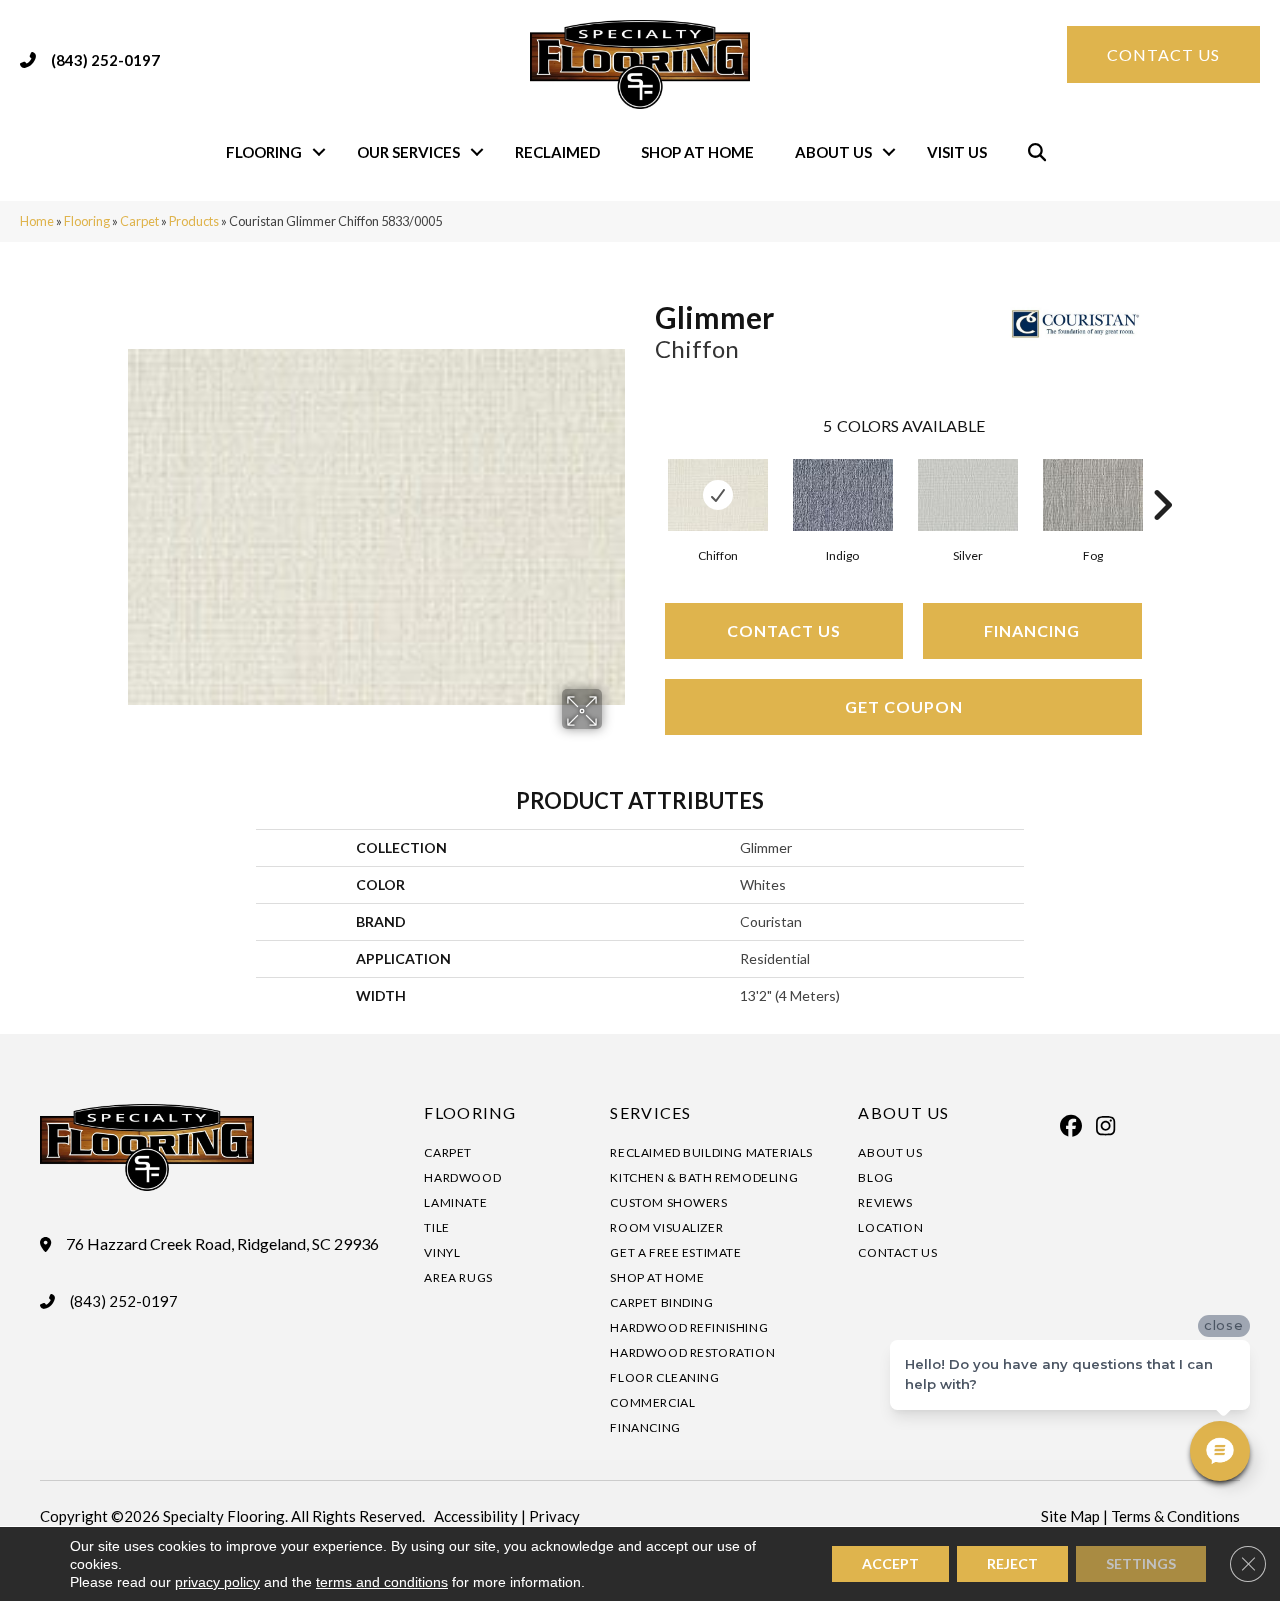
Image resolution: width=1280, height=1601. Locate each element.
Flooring (264, 152)
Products (194, 221)
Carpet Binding (661, 1302)
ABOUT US (903, 1112)
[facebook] (1071, 1126)
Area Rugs (458, 1277)
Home (37, 221)
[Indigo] (843, 495)
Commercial (652, 1402)
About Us (833, 152)
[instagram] (1106, 1126)
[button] (319, 152)
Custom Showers (668, 1202)
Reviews (885, 1202)
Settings (1141, 1563)
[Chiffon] (718, 495)
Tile (436, 1227)
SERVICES (650, 1112)
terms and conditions (382, 1582)
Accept (890, 1563)
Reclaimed (557, 152)
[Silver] (968, 495)
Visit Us (957, 152)
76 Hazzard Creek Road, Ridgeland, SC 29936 (222, 1244)
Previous (645, 475)
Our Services (408, 152)
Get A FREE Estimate (675, 1252)
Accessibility (476, 1516)
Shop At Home (697, 152)
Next (1162, 475)
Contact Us (784, 630)
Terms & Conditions (1175, 1516)
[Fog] (1093, 495)
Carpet (139, 221)
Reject (1012, 1563)
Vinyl (442, 1252)
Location (890, 1227)
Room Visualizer (666, 1227)
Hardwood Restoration (692, 1352)
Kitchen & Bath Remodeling (704, 1177)
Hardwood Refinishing (689, 1327)
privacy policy (217, 1582)
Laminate (455, 1202)
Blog (875, 1177)
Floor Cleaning (664, 1377)
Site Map (1070, 1516)
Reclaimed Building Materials (711, 1152)
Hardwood (462, 1177)
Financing (1032, 630)
